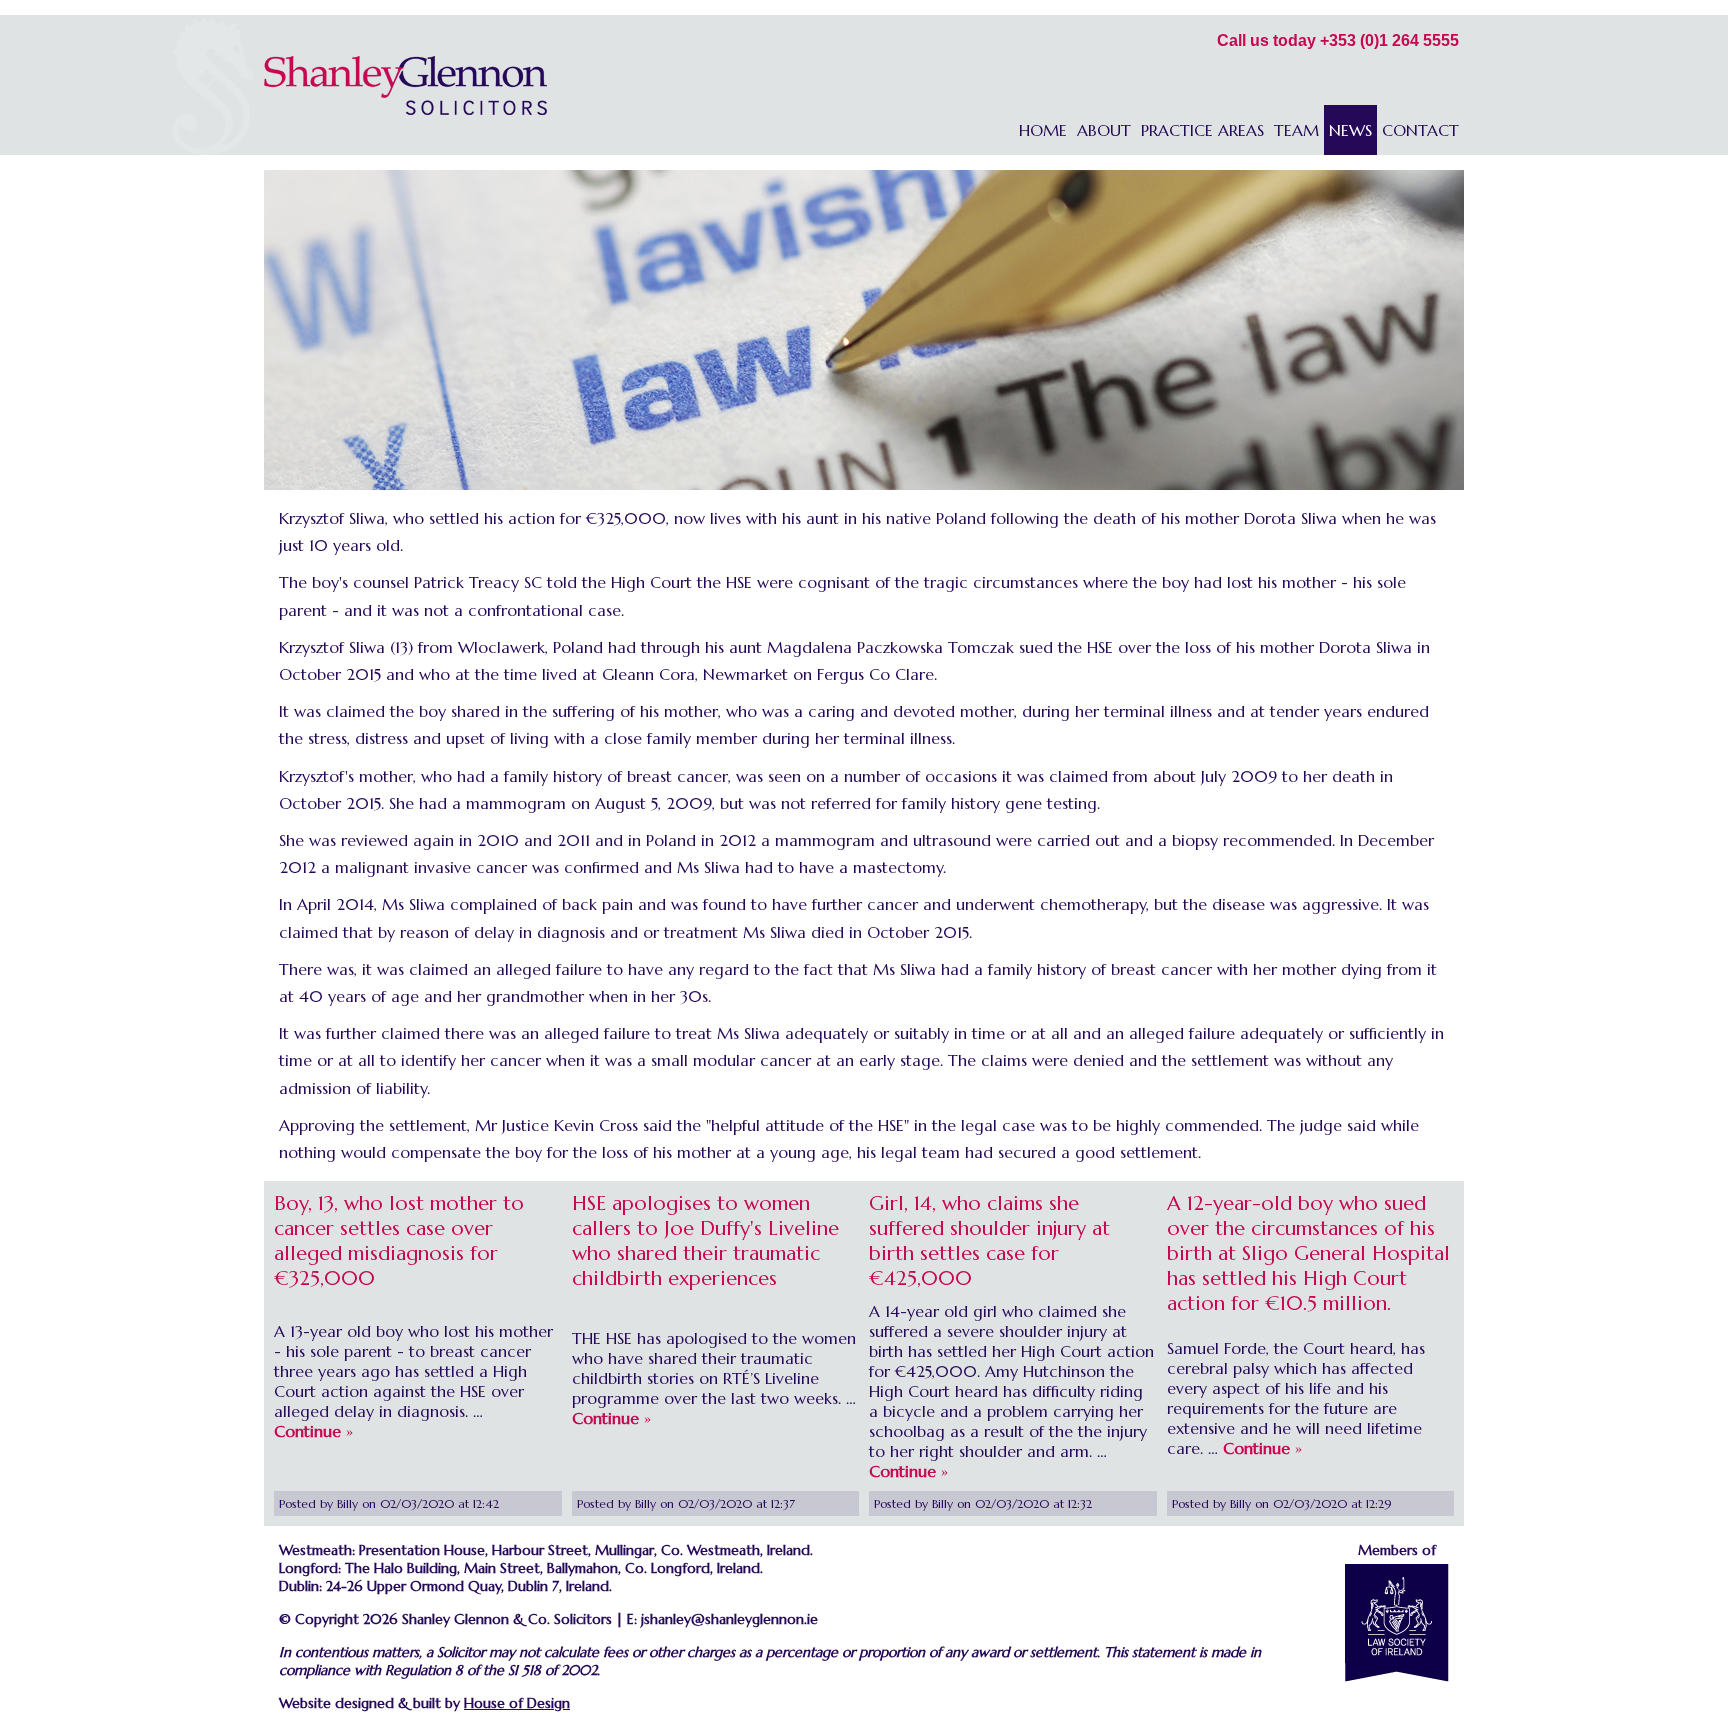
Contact (1420, 130)
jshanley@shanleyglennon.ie (729, 1619)
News (1350, 130)
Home (1043, 130)
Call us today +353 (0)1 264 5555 (1338, 40)
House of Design (517, 1703)
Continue (307, 1431)
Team (1296, 130)
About (1104, 130)
